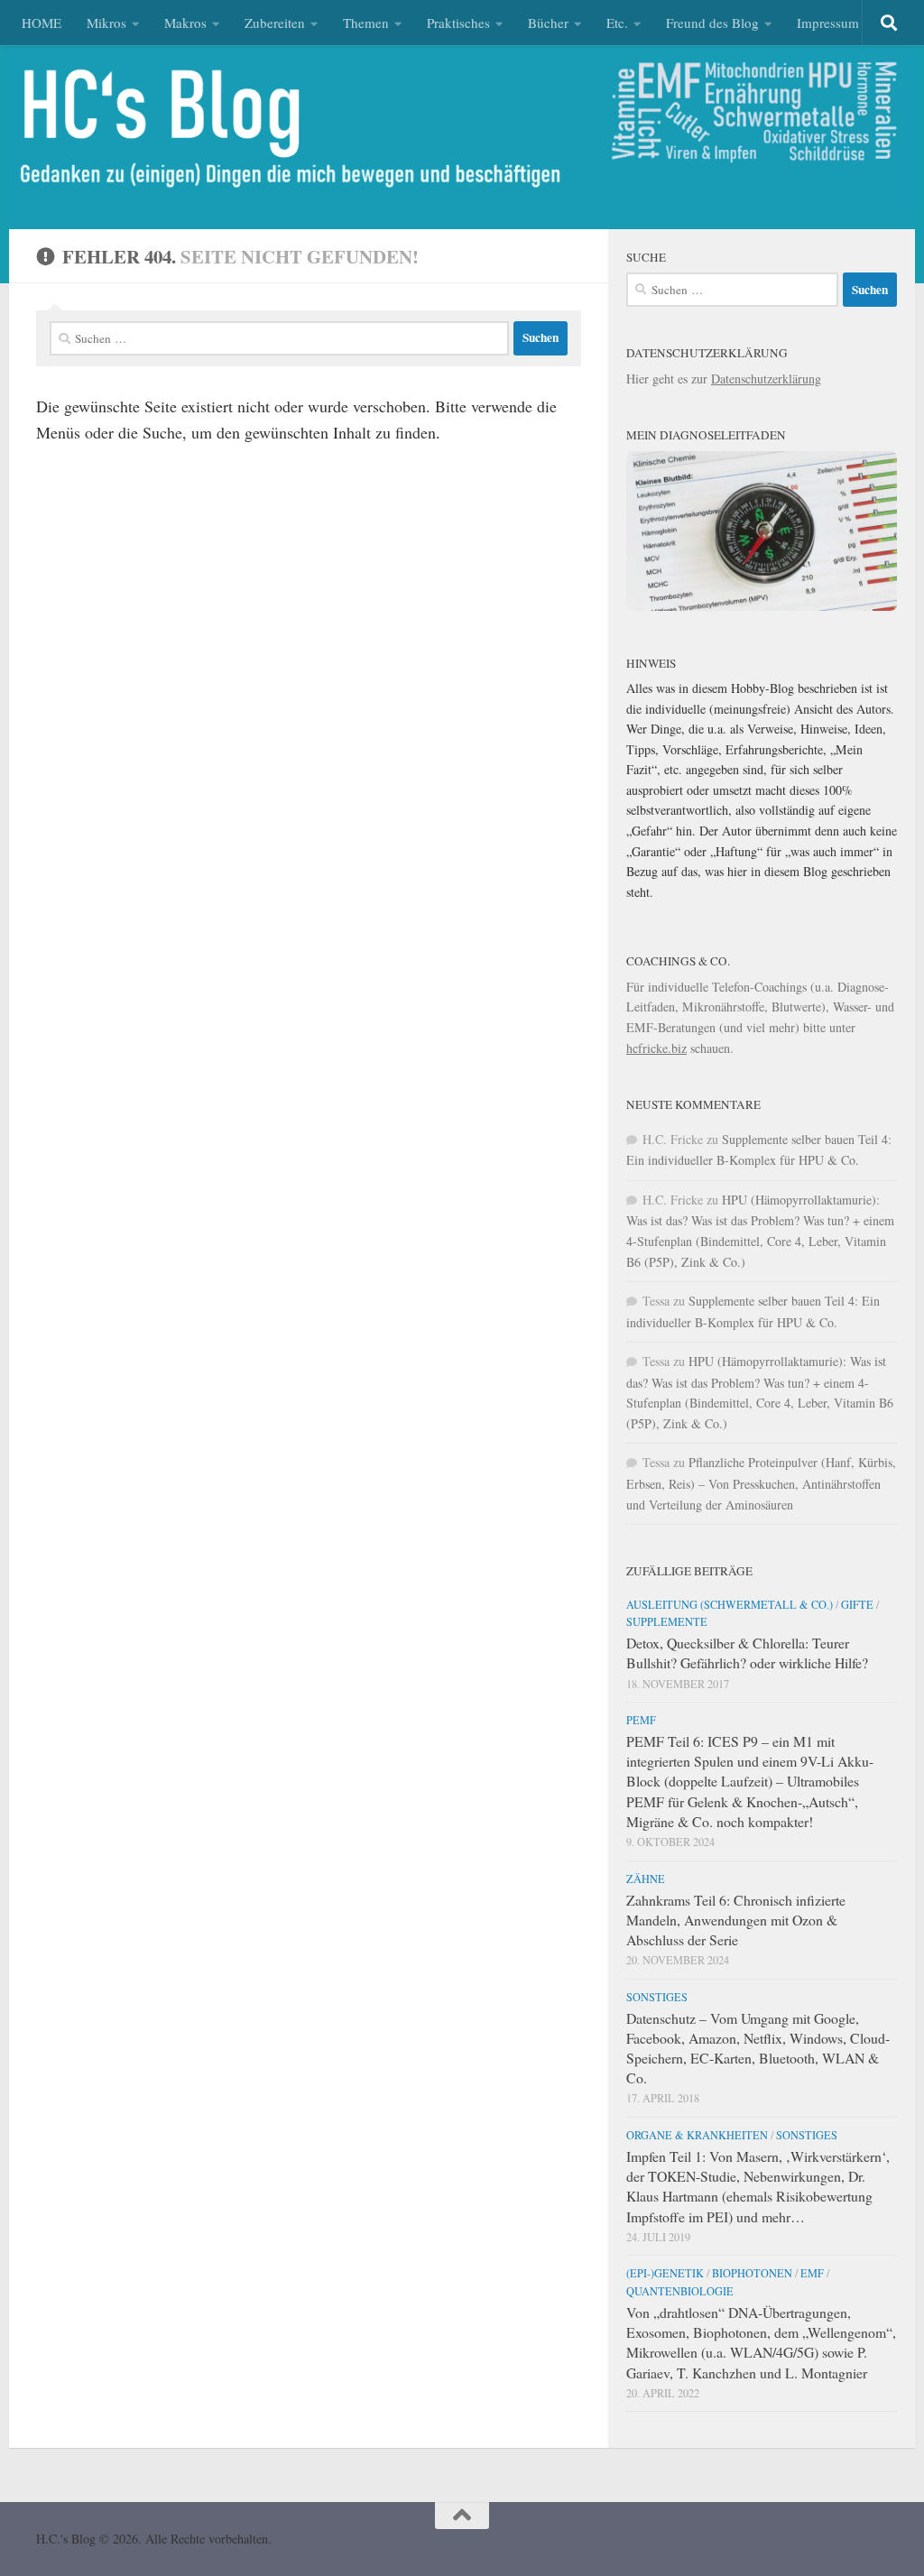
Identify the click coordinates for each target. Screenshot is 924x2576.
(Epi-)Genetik (665, 2273)
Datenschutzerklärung (766, 379)
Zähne (646, 1879)
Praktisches (458, 23)
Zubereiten (275, 23)
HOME (42, 23)
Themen (366, 23)
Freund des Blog (712, 23)
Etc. (617, 23)
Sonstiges (657, 1997)
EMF (812, 2273)
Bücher (548, 23)
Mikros (106, 23)
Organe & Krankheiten (697, 2135)
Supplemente (667, 1621)
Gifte (857, 1604)
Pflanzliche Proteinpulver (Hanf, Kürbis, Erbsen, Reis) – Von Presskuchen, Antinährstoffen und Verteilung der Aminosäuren (761, 1483)
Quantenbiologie (680, 2291)
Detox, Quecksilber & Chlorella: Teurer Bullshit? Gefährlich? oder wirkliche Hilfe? (747, 1653)
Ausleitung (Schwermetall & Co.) (730, 1604)
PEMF (641, 1720)
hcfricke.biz (656, 1048)
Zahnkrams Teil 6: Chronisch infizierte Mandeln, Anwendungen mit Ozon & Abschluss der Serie (736, 1920)
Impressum (828, 23)
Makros (185, 23)
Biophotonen (752, 2273)
